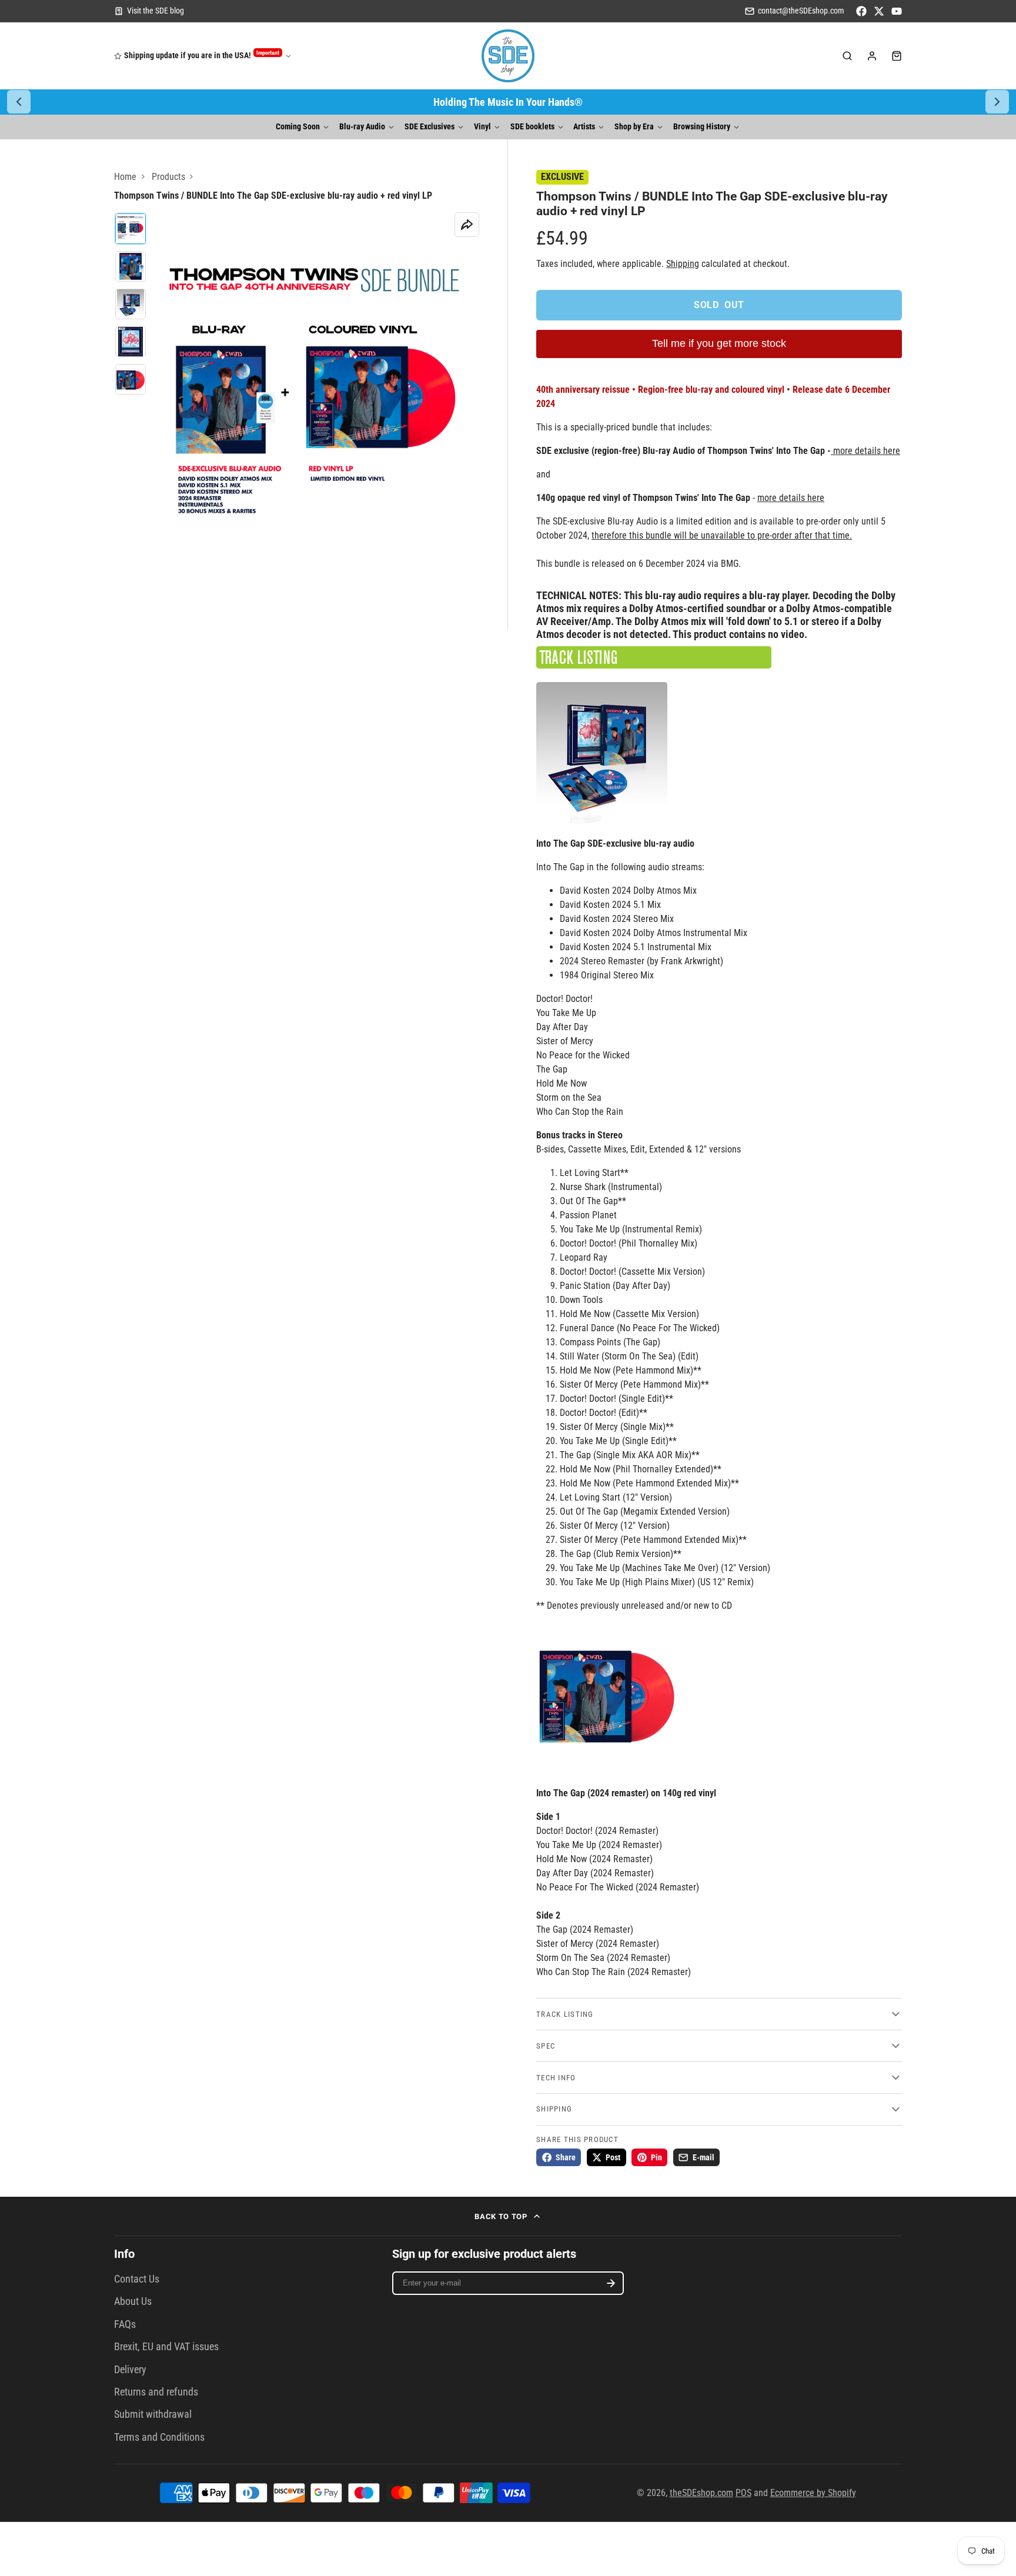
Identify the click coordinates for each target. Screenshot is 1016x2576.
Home (125, 177)
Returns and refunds (156, 2392)
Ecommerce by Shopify (813, 2493)
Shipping (683, 264)
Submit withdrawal (153, 2414)
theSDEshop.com (701, 2493)
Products (168, 177)
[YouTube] (897, 11)
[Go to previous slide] (19, 102)
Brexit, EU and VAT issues (166, 2347)
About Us (133, 2301)
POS (743, 2493)
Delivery (130, 2370)
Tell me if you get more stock (719, 343)
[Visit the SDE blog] (149, 11)
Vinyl (482, 127)
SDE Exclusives (430, 127)
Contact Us (137, 2279)
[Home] (508, 56)
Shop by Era (634, 127)
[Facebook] (861, 11)
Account (872, 56)
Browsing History (702, 127)
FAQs (125, 2324)
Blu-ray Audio (362, 127)
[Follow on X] (879, 11)
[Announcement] (508, 102)
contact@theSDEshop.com (801, 11)
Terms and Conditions (159, 2437)
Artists (584, 127)
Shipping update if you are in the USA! (202, 55)
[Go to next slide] (997, 102)
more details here (867, 451)
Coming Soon (298, 127)
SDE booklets (532, 127)
